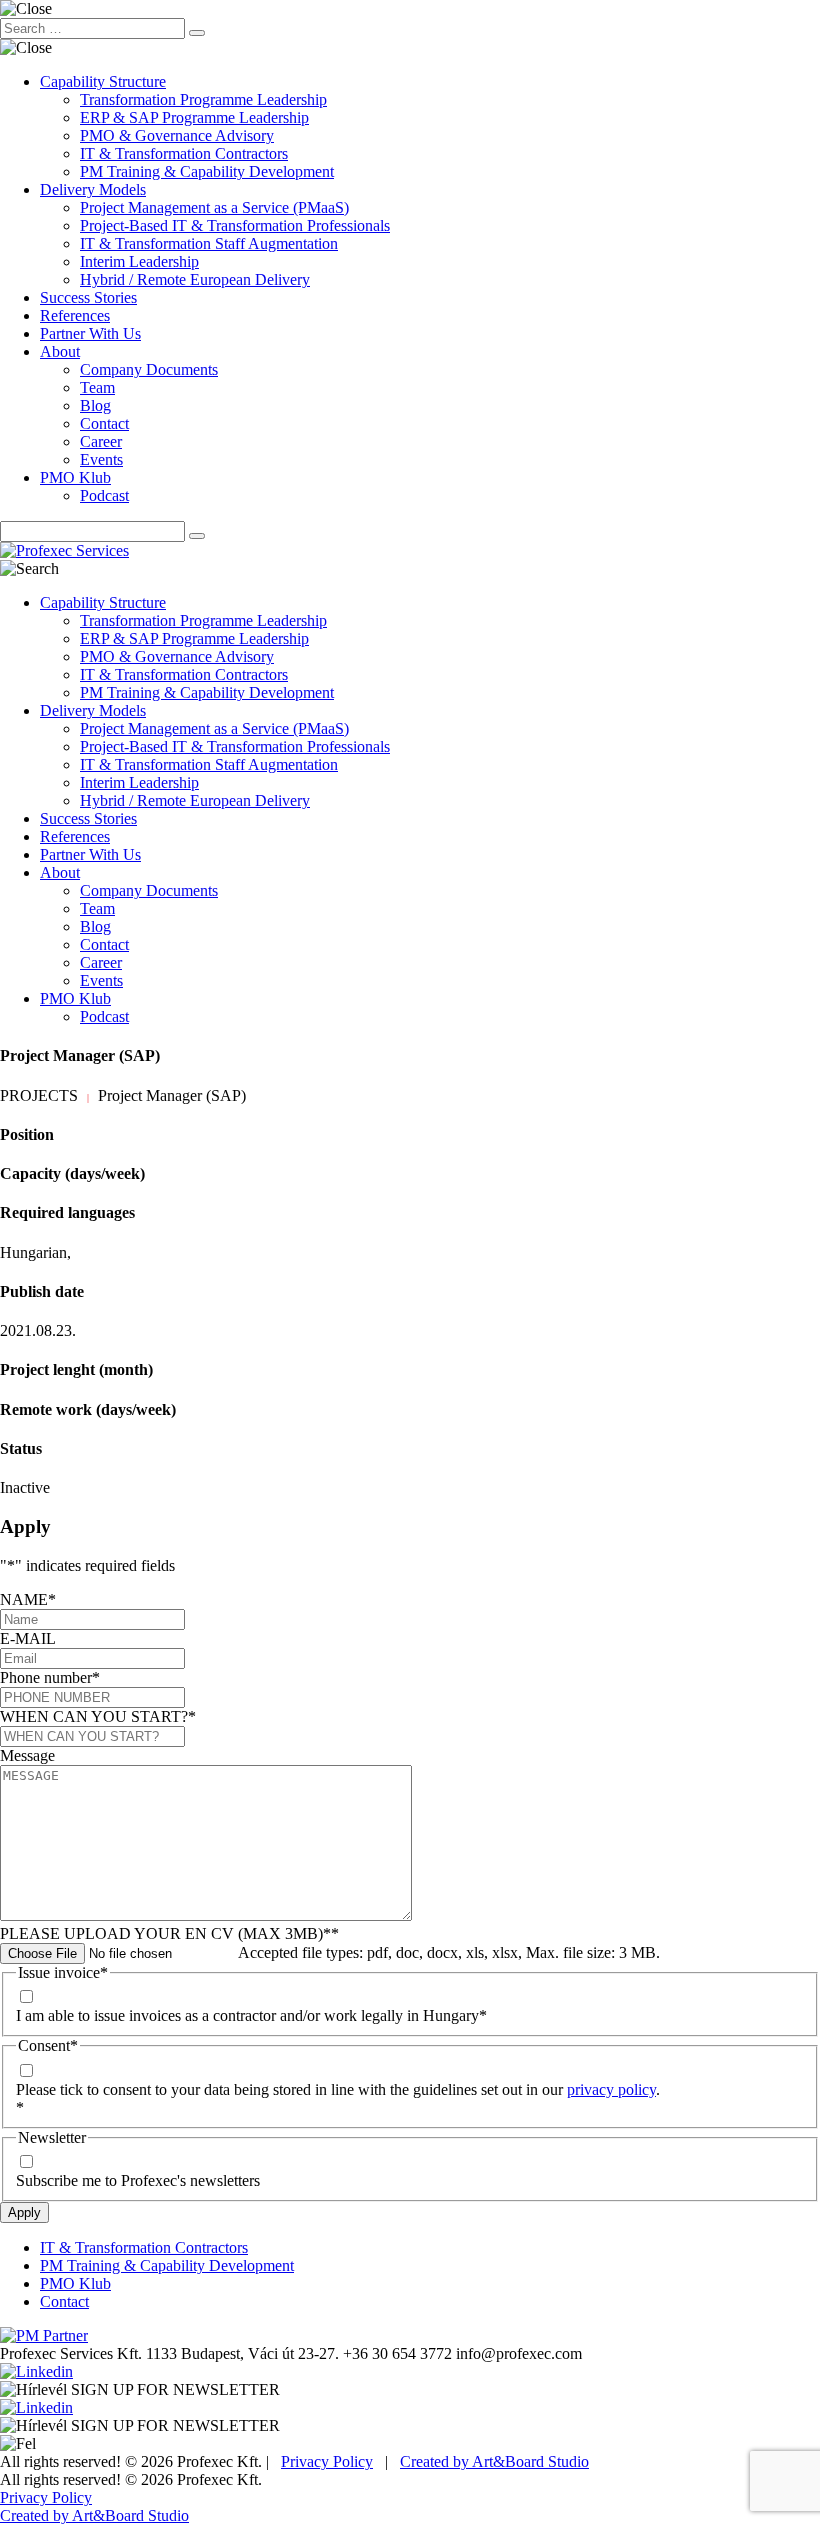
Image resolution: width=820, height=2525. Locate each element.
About (60, 351)
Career (101, 441)
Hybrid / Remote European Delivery (195, 279)
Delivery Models (93, 189)
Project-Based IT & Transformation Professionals (235, 225)
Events (101, 459)
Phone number (50, 1677)
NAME (28, 1599)
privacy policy (611, 2089)
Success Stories (88, 297)
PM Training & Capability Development (207, 171)
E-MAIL (28, 1638)
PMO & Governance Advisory (177, 135)
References (75, 315)
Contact (104, 423)
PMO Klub (75, 477)
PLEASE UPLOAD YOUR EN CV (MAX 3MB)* (169, 1933)
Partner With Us (90, 333)
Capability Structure (103, 81)
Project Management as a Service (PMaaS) (214, 207)
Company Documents (149, 369)
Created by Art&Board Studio (494, 2461)
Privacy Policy (327, 2461)
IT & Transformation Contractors (184, 153)
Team (97, 387)
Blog (95, 405)
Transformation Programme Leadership (203, 99)
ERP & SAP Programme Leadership (194, 117)
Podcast (104, 495)
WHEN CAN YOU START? (98, 1716)
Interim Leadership (139, 261)
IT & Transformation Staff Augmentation (209, 243)
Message (27, 1755)
